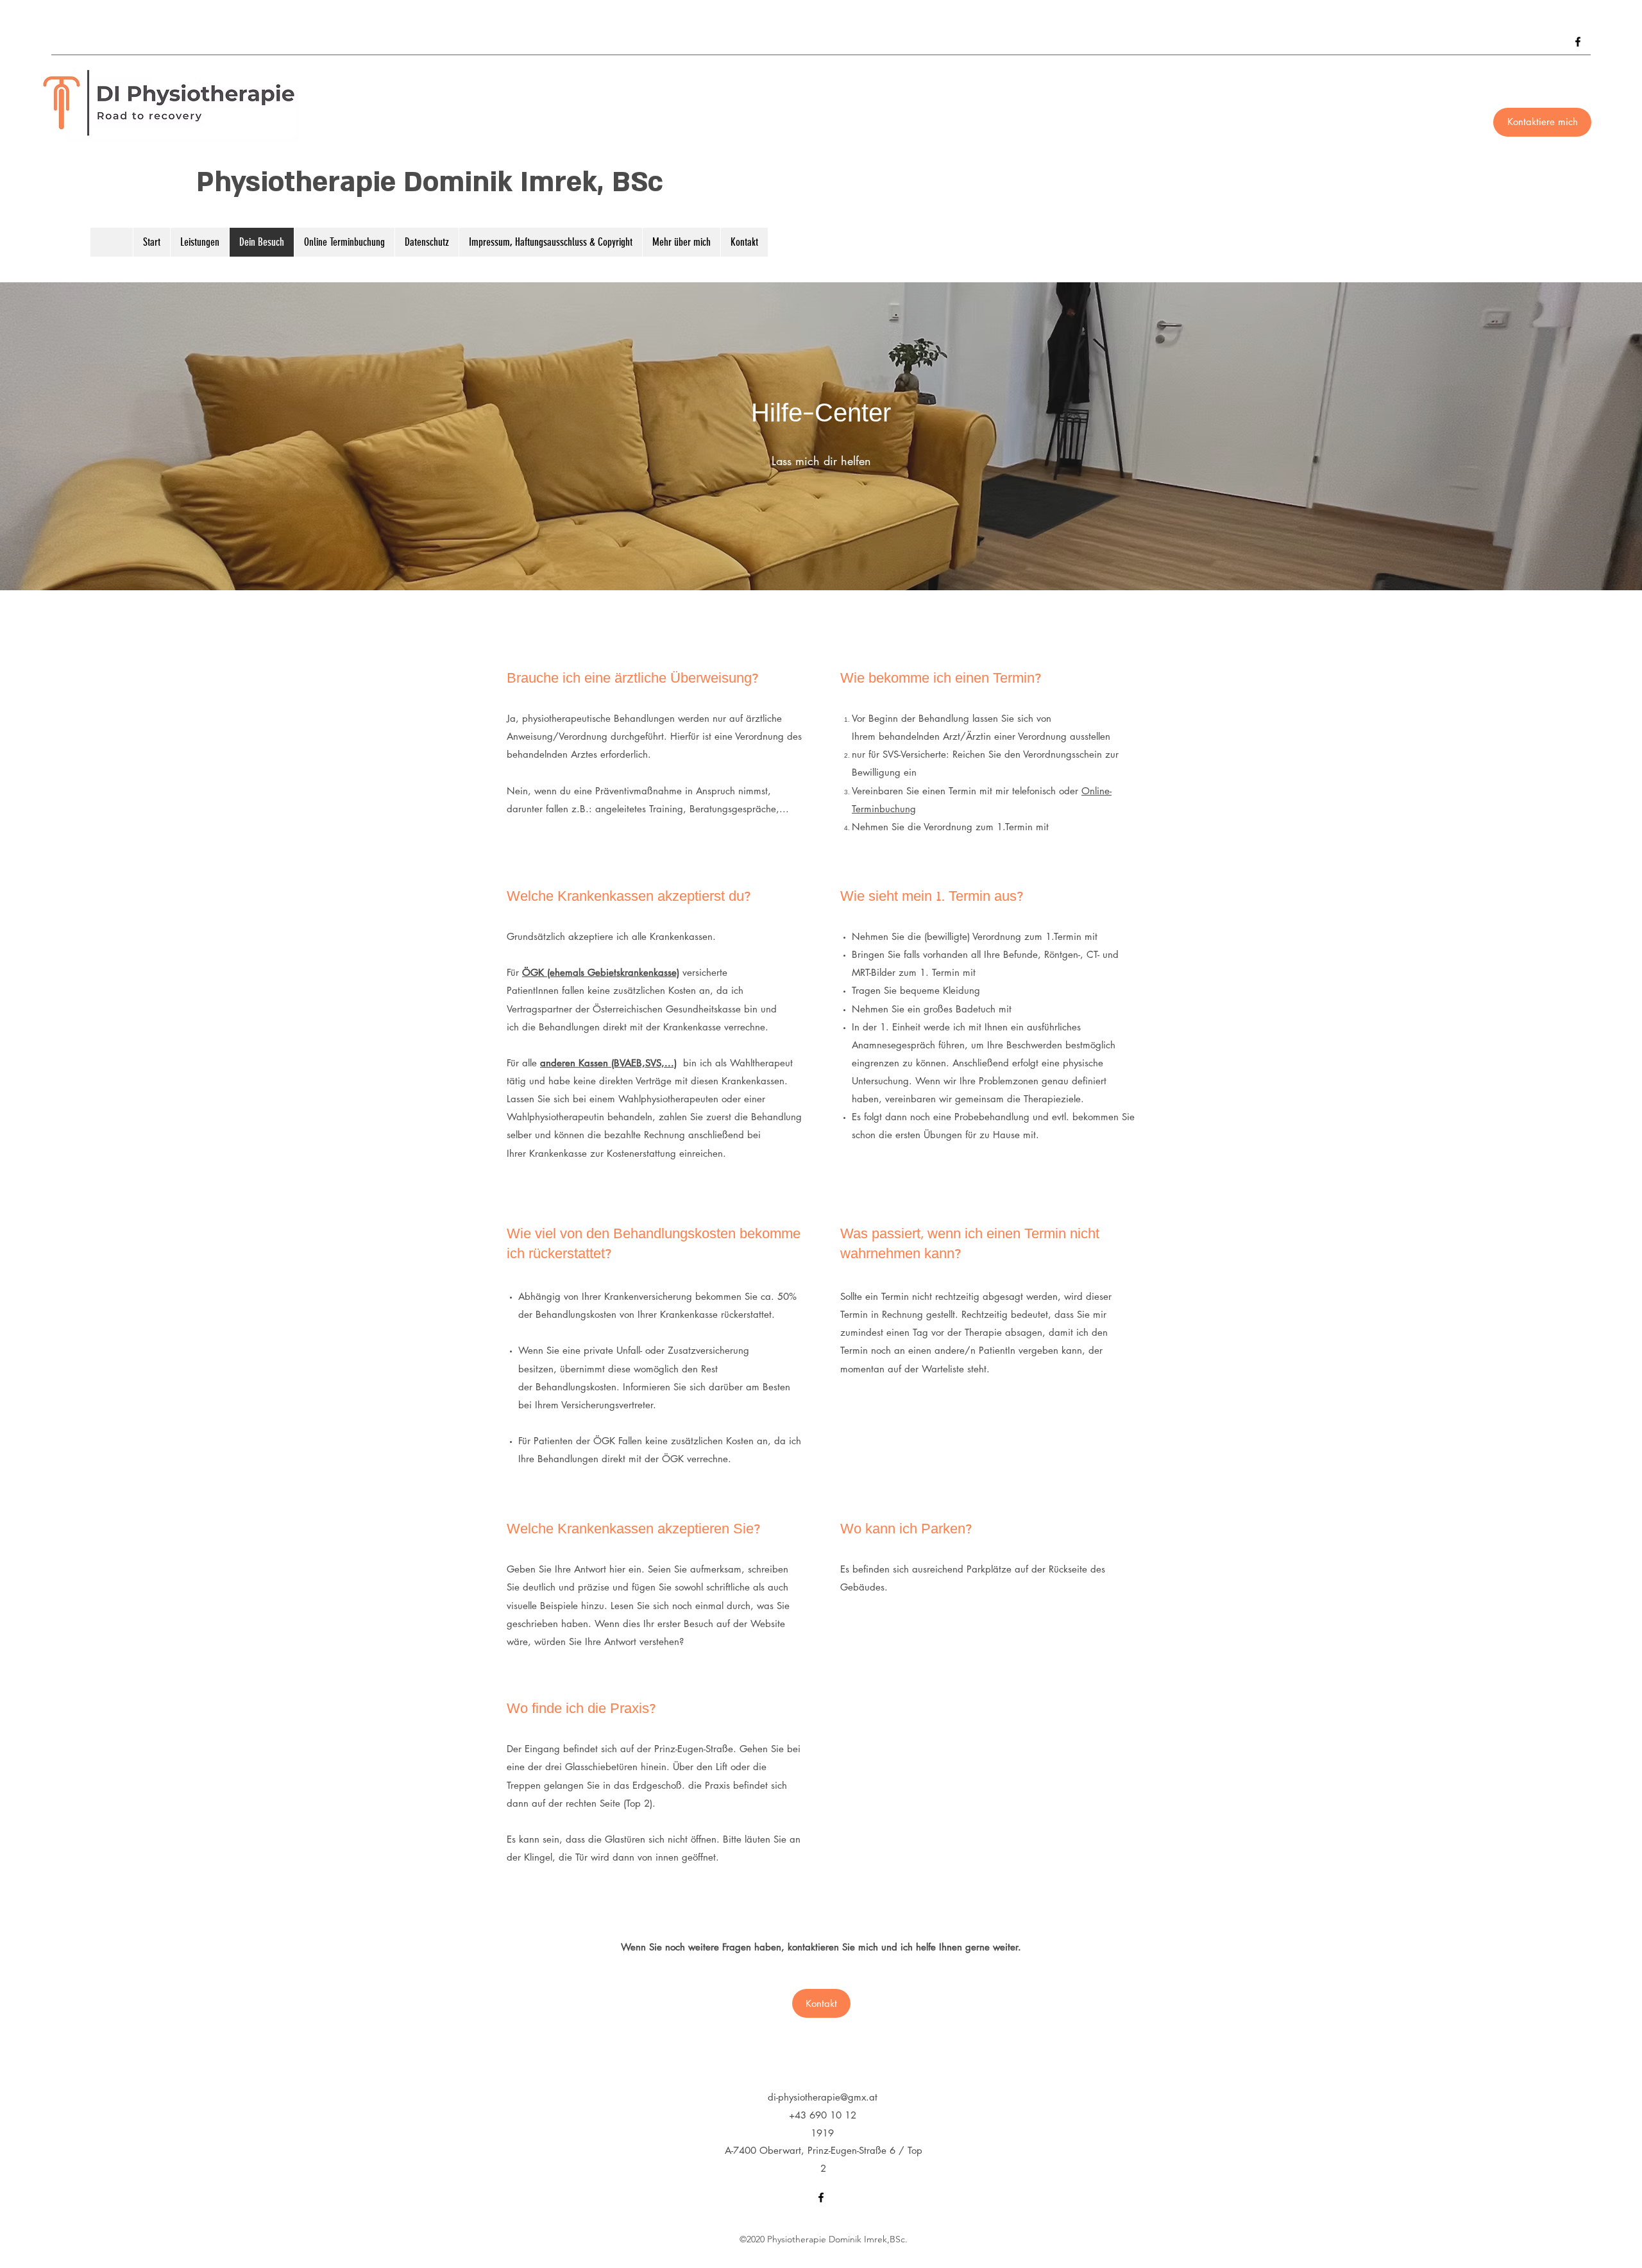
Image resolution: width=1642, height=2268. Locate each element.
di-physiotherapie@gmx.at (823, 2097)
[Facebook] (1578, 42)
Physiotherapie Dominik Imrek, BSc (430, 182)
